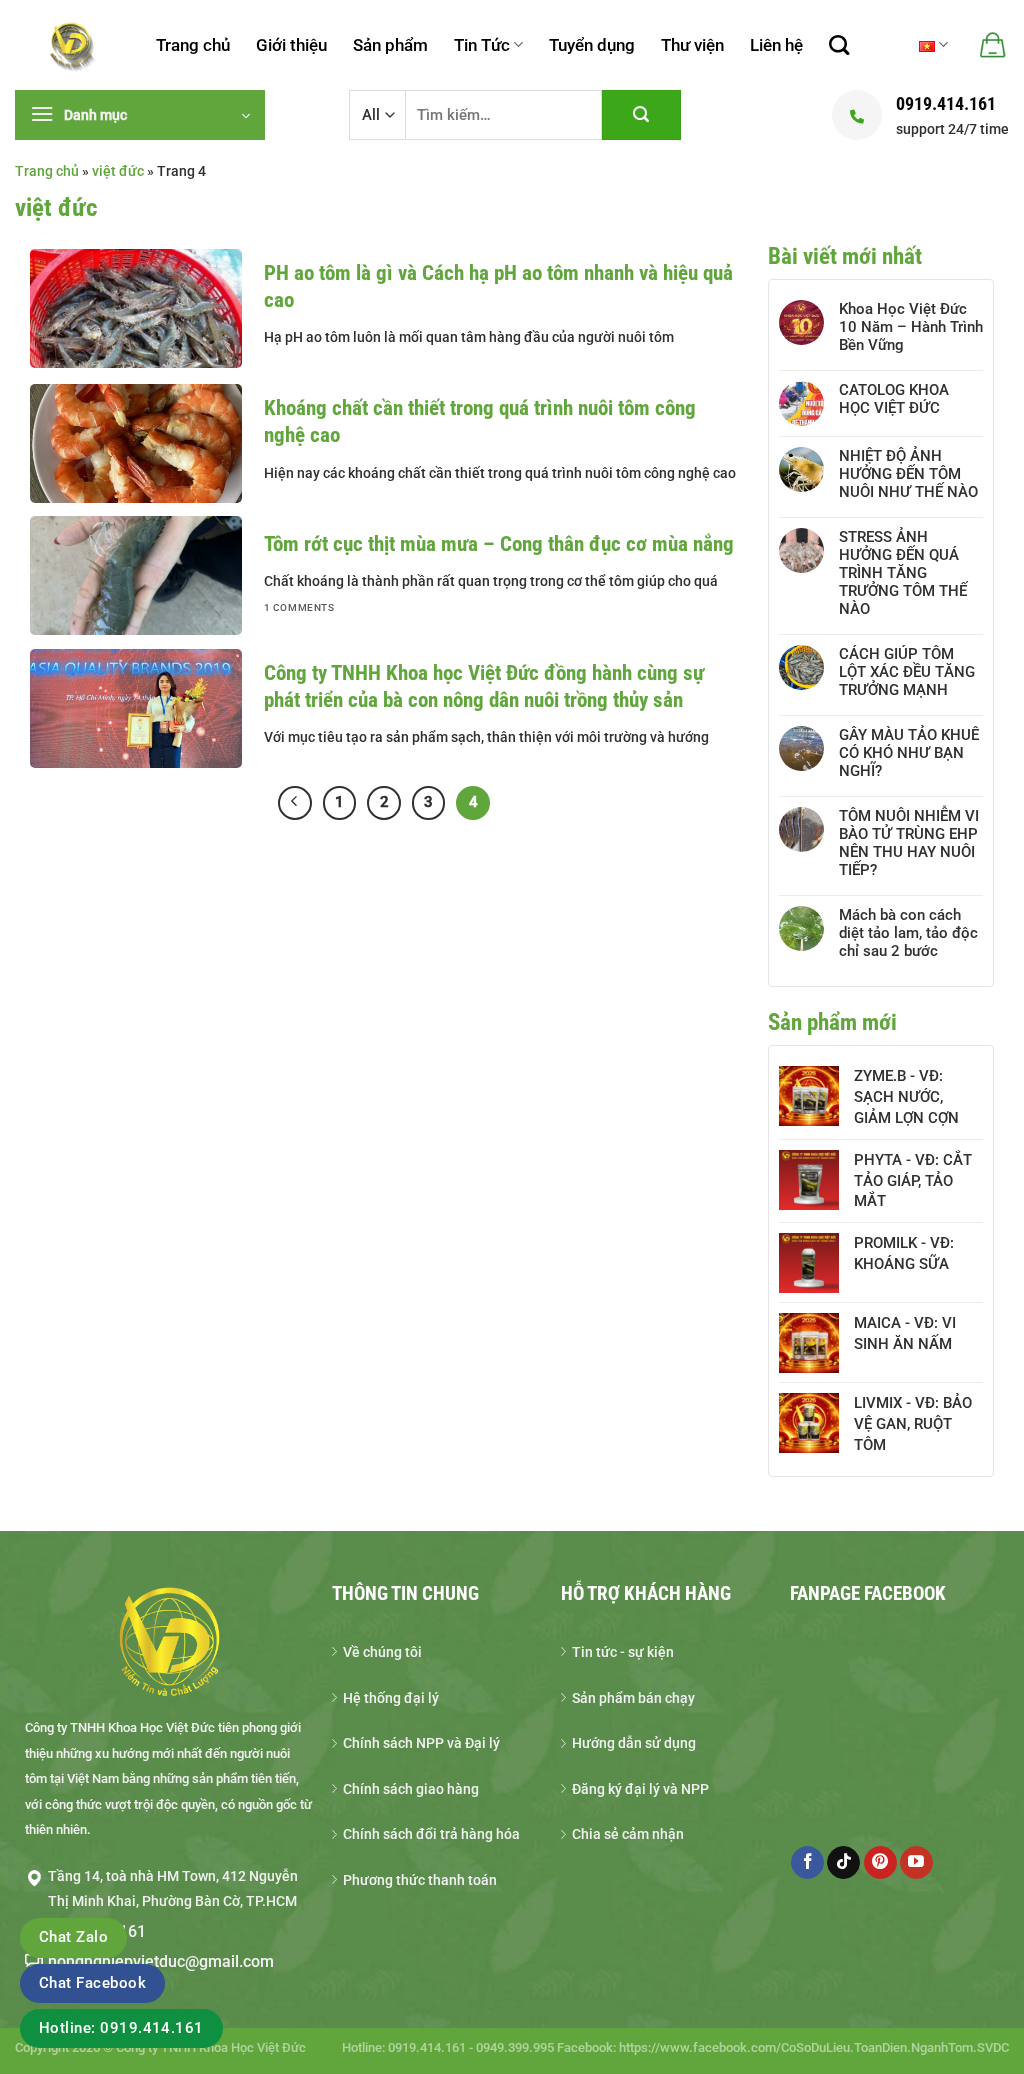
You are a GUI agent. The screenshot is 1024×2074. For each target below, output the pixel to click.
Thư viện (692, 45)
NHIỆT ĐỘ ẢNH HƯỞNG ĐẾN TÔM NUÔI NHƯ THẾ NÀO (908, 474)
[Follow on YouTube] (916, 1863)
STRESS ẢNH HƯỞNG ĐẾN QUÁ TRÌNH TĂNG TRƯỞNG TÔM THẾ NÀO (903, 573)
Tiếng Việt (933, 44)
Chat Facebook (92, 1983)
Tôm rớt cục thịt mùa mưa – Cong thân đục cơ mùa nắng (499, 544)
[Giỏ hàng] (991, 45)
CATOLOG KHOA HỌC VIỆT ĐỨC (894, 399)
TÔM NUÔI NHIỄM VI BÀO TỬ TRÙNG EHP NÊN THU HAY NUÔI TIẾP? (909, 843)
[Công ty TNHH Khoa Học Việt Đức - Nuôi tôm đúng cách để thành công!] (70, 45)
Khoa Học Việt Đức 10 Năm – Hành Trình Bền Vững (911, 327)
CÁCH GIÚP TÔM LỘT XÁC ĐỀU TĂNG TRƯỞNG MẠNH (907, 672)
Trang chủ (193, 45)
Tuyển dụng (592, 45)
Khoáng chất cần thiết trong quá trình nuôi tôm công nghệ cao (480, 421)
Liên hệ (776, 45)
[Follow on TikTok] (843, 1863)
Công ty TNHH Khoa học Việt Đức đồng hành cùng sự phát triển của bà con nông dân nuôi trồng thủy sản (484, 686)
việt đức (118, 171)
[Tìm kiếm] (839, 45)
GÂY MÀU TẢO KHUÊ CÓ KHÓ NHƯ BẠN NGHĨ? (909, 753)
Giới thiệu (291, 45)
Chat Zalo (73, 1937)
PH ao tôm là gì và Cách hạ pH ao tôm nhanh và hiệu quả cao (498, 286)
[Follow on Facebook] (807, 1863)
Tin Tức (482, 45)
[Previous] (295, 803)
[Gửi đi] (641, 115)
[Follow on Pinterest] (880, 1863)
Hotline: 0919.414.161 (121, 2028)
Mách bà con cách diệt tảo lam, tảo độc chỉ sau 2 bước (908, 933)
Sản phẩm (390, 45)
